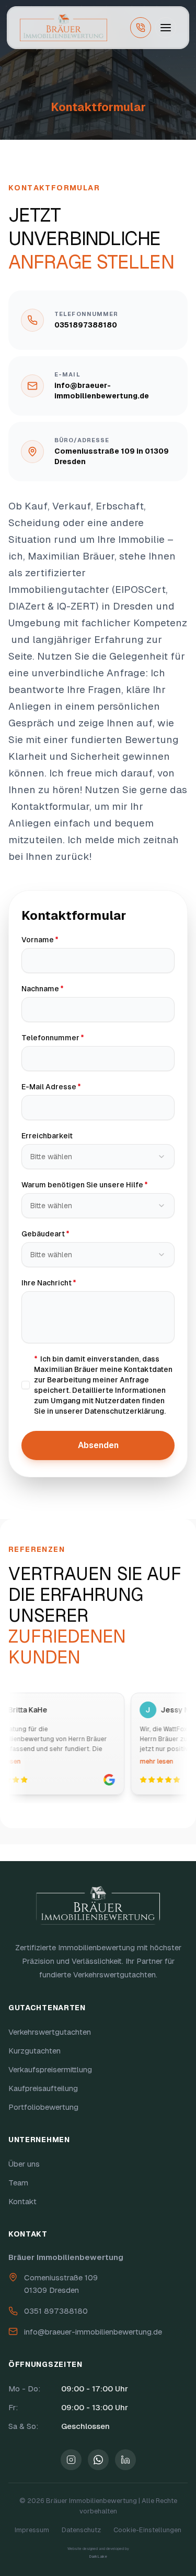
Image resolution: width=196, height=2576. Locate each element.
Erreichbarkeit (47, 1136)
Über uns (24, 2164)
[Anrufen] (141, 28)
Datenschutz (81, 2530)
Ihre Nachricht (73, 1283)
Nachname (67, 988)
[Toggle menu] (166, 28)
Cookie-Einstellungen (147, 2530)
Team (18, 2183)
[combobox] (98, 1157)
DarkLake (98, 2557)
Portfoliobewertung (43, 2107)
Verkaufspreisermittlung (50, 2069)
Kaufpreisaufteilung (43, 2088)
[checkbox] (26, 1385)
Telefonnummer (77, 1037)
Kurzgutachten (34, 2051)
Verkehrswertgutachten (50, 2032)
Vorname (64, 939)
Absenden (98, 1445)
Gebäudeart (70, 1234)
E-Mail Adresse (75, 1086)
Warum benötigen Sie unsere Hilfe (98, 1184)
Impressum (32, 2530)
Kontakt (22, 2201)
